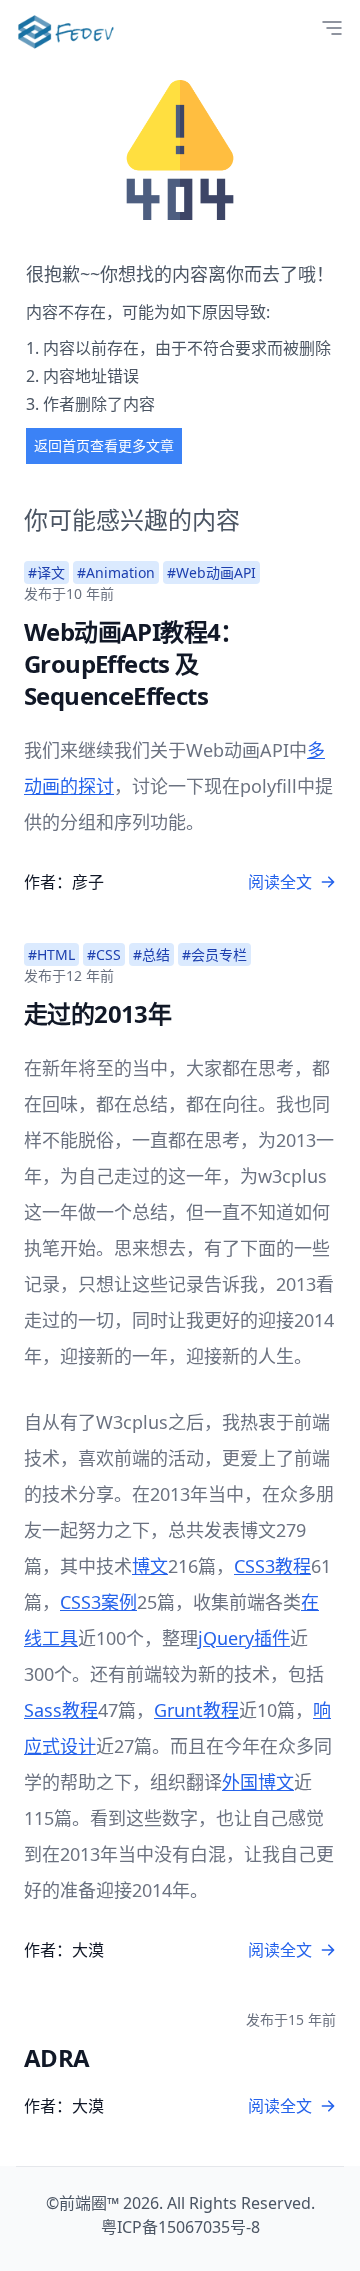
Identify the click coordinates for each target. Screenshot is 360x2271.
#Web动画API (211, 572)
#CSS (104, 954)
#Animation (116, 572)
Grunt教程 (196, 1710)
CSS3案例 (98, 1602)
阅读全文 (280, 882)
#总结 (151, 954)
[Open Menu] (332, 28)
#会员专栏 (214, 954)
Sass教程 (61, 1710)
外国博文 (258, 1782)
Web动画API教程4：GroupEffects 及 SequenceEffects (134, 663)
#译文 (46, 572)
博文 (150, 1566)
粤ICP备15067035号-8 (180, 2227)
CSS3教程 (272, 1566)
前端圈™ (89, 2203)
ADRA (57, 2057)
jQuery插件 (244, 1638)
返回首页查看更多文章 (104, 445)
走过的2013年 (97, 1013)
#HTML (51, 954)
